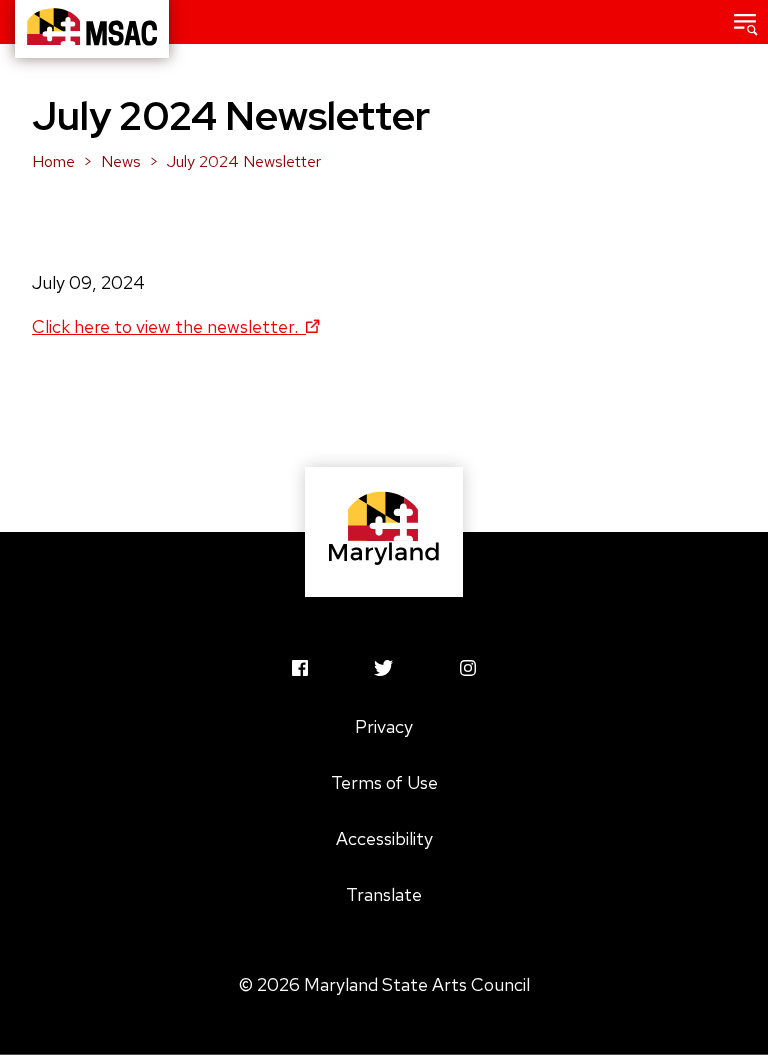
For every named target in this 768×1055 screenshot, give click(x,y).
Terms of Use (384, 782)
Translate (384, 894)
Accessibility (384, 838)
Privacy (384, 726)
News (121, 161)
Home (53, 161)
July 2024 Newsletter (244, 161)
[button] (746, 22)
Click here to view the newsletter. (167, 326)
